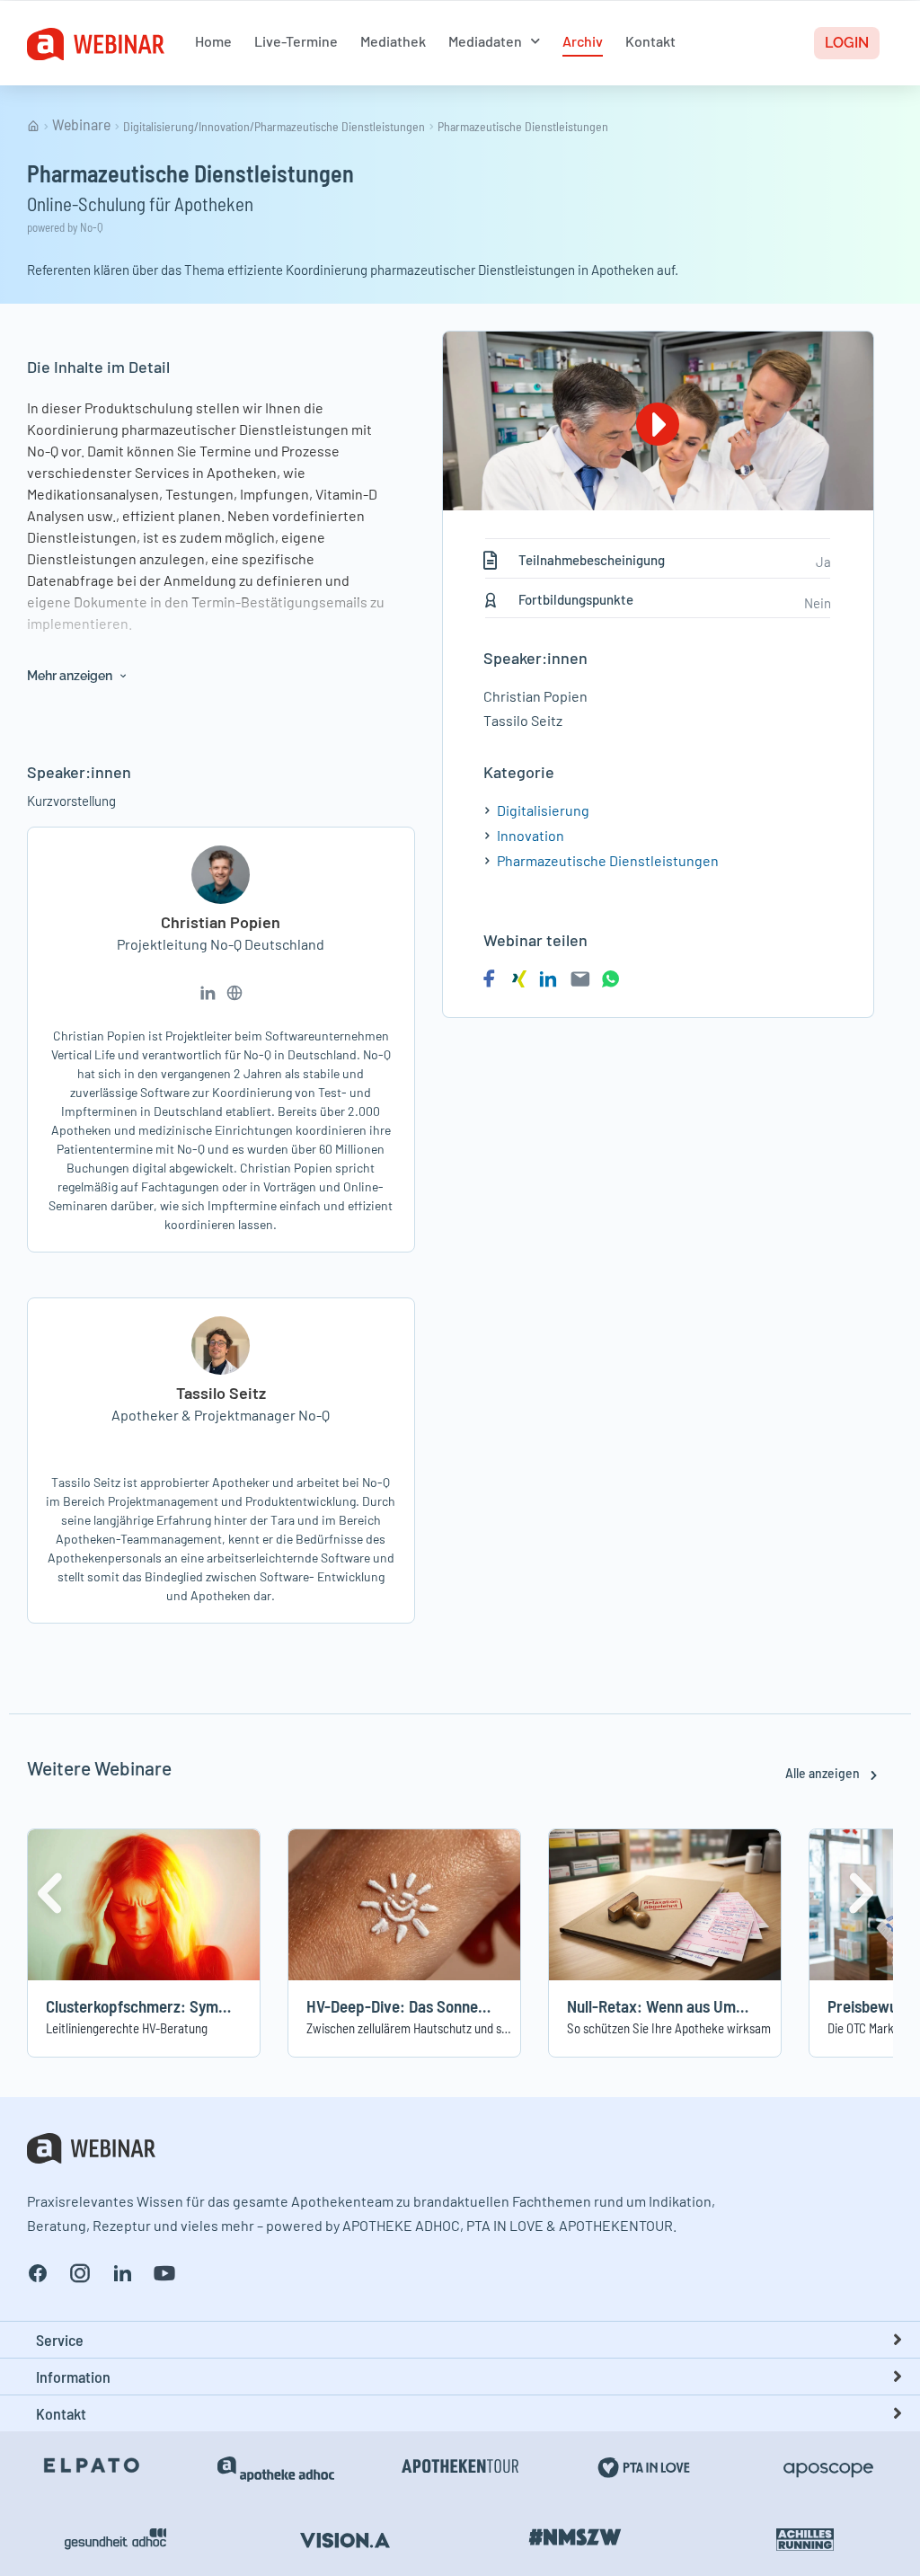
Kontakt (650, 41)
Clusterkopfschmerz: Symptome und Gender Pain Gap (224, 2006)
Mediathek (393, 41)
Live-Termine (296, 41)
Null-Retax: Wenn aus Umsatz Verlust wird (707, 2006)
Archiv (583, 41)
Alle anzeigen (824, 1773)
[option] (144, 1943)
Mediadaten (485, 41)
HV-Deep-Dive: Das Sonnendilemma (425, 2006)
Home (213, 41)
